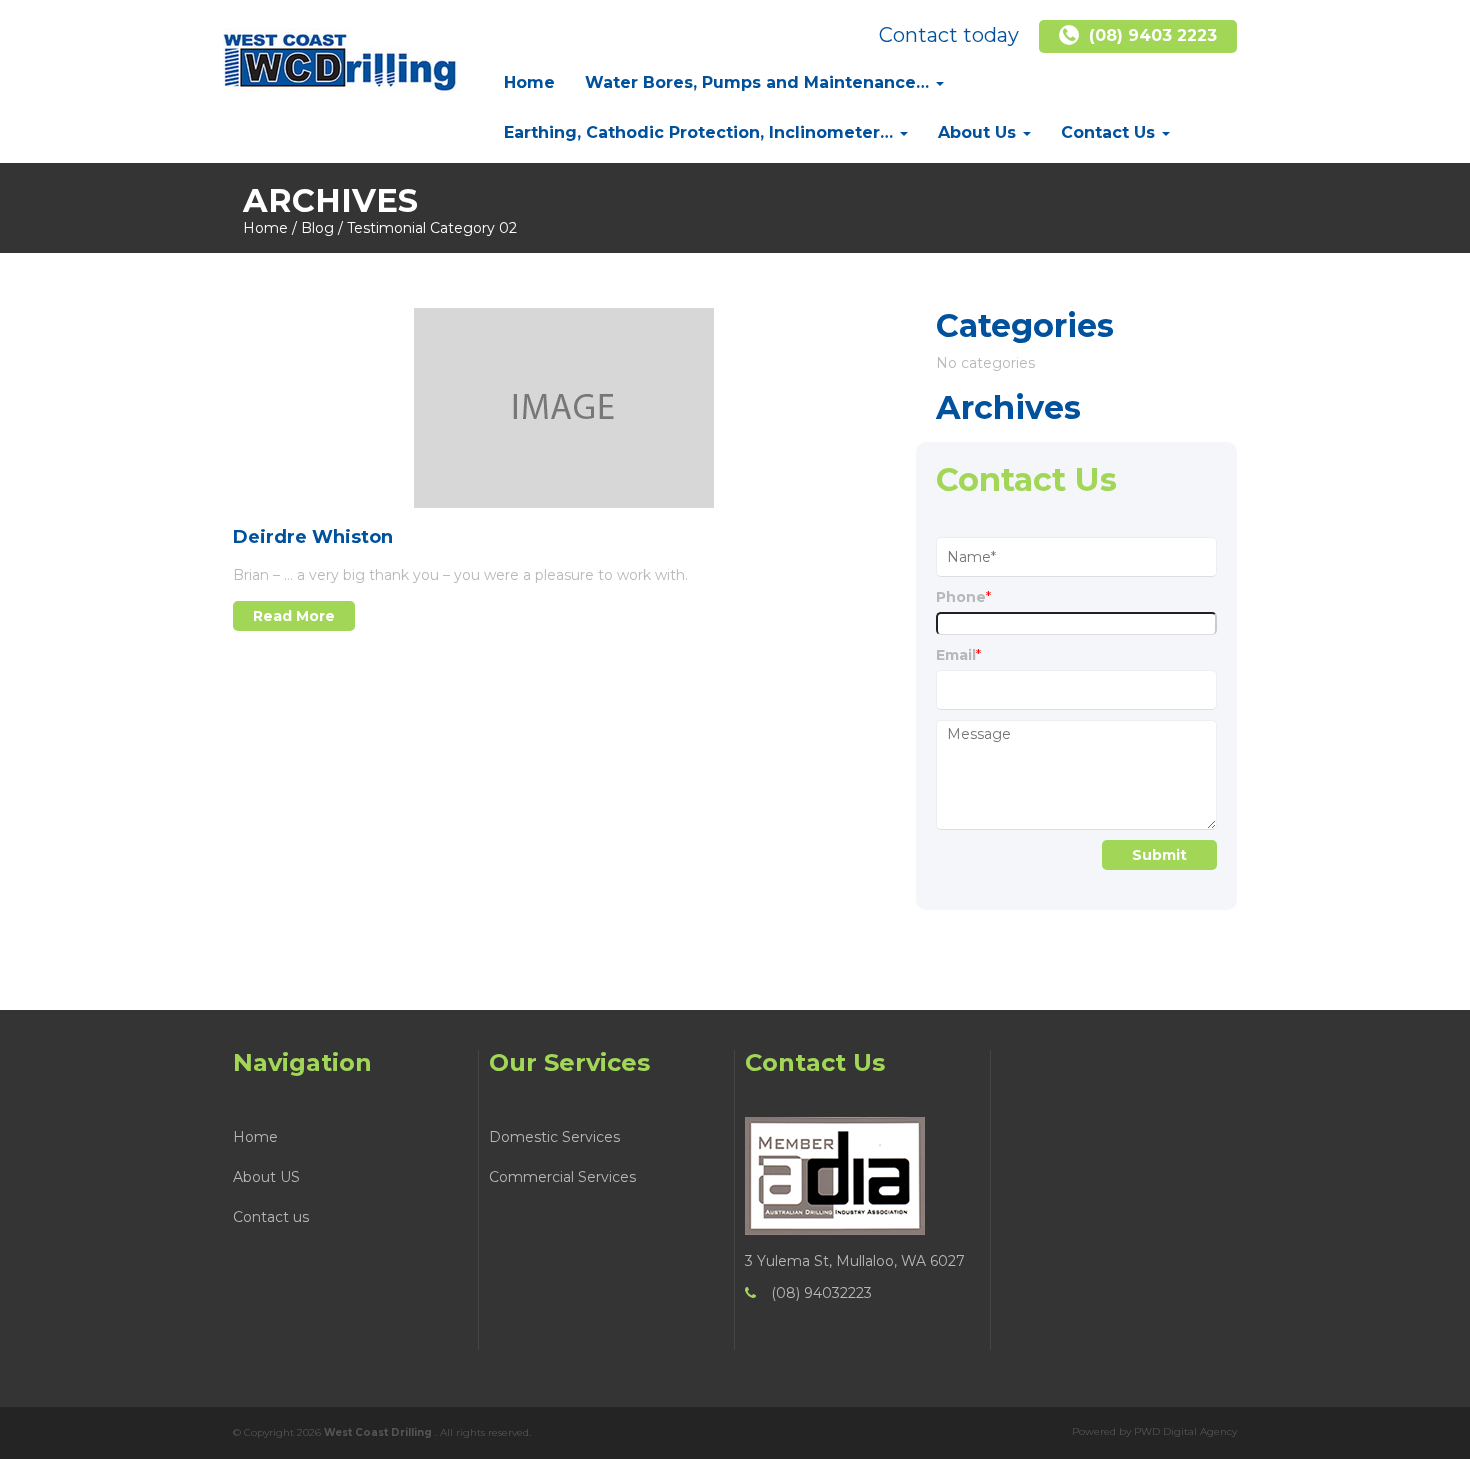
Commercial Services (562, 1177)
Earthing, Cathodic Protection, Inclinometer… (701, 132)
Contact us (271, 1217)
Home (529, 82)
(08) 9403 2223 (1153, 35)
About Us (979, 132)
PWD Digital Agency (1185, 1431)
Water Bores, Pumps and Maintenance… (759, 82)
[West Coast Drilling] (340, 55)
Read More (294, 616)
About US (266, 1177)
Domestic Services (554, 1137)
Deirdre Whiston (313, 537)
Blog (317, 228)
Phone (963, 597)
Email (958, 655)
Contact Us (1110, 132)
